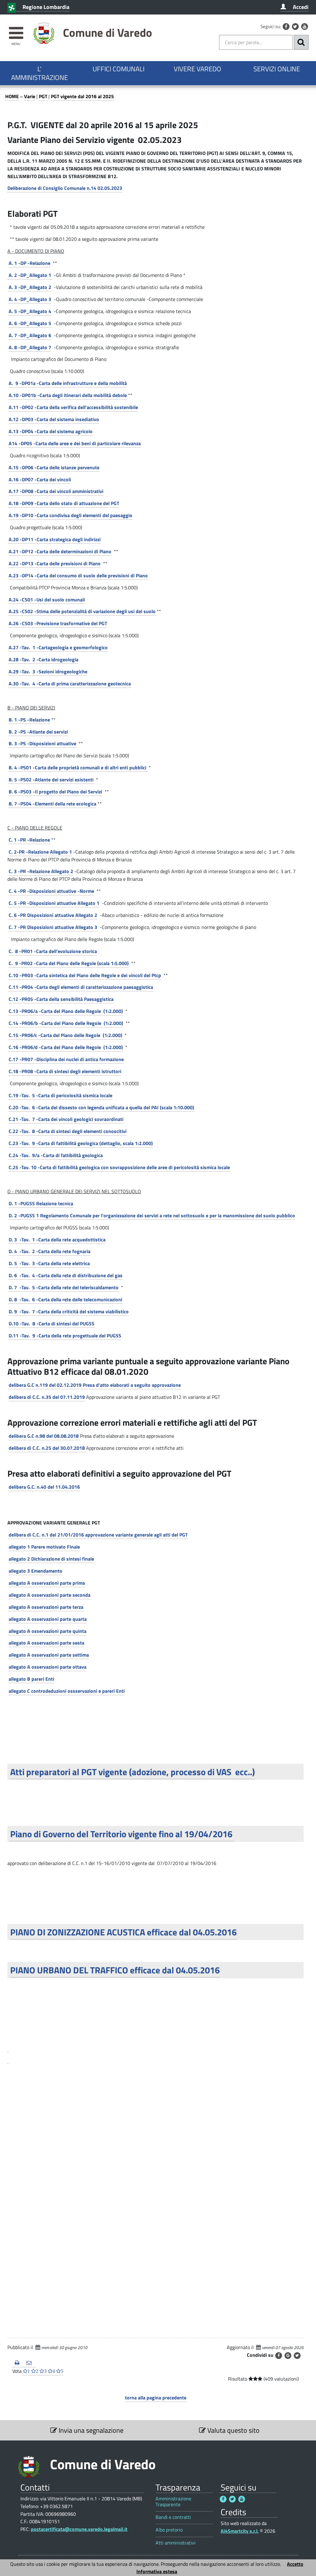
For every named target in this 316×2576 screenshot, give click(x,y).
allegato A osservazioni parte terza (46, 1607)
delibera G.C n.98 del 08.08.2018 (44, 1436)
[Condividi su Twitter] (297, 2356)
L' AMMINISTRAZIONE (39, 73)
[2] (8, 2048)
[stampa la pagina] (18, 2363)
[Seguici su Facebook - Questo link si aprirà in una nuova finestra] (286, 27)
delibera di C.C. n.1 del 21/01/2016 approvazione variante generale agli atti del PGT (98, 1535)
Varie (30, 96)
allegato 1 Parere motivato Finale (44, 1547)
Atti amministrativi (176, 2543)
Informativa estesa (157, 2571)
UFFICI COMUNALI (118, 69)
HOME (12, 96)
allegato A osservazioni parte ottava (48, 1667)
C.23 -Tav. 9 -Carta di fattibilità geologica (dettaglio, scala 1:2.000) (81, 1143)
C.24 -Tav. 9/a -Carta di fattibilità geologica (56, 1155)
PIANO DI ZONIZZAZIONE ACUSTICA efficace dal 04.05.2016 (123, 1932)
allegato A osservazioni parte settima (49, 1655)
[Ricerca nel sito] (301, 42)
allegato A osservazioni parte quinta (48, 1631)
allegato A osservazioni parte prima (47, 1583)
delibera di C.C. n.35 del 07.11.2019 (47, 1397)
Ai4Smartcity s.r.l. (240, 2531)
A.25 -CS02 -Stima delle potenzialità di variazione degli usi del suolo (82, 611)
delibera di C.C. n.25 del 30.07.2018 (47, 1448)
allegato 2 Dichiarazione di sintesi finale (51, 1559)
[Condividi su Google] (288, 2356)
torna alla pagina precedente (156, 2398)
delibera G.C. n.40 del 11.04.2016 (44, 1487)
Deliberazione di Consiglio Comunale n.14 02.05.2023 (65, 188)
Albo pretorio (169, 2530)
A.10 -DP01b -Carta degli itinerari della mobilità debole (68, 395)
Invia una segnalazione (90, 2430)
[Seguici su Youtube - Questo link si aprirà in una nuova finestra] (305, 27)
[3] (8, 2060)
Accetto (295, 2564)
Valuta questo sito (233, 2430)
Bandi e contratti (173, 2517)
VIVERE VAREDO (197, 69)
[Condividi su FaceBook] (279, 2356)
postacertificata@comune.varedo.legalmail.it (79, 2529)
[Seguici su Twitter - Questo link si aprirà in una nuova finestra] (295, 27)
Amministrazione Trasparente (173, 2502)
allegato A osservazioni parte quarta (48, 1619)
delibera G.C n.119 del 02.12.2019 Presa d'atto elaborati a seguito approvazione (95, 1385)
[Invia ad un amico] (30, 2363)
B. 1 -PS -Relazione (29, 720)
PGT (43, 96)
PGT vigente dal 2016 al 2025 (82, 96)
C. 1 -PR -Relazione (29, 840)
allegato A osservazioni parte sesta (46, 1643)
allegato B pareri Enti (31, 1679)
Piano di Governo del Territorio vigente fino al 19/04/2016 (122, 1834)
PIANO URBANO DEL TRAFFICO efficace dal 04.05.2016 (115, 1970)
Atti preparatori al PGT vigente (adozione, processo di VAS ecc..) (133, 1772)
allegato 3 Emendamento (35, 1571)
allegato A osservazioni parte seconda (50, 1595)
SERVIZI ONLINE (277, 69)
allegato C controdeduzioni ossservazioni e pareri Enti (67, 1691)
